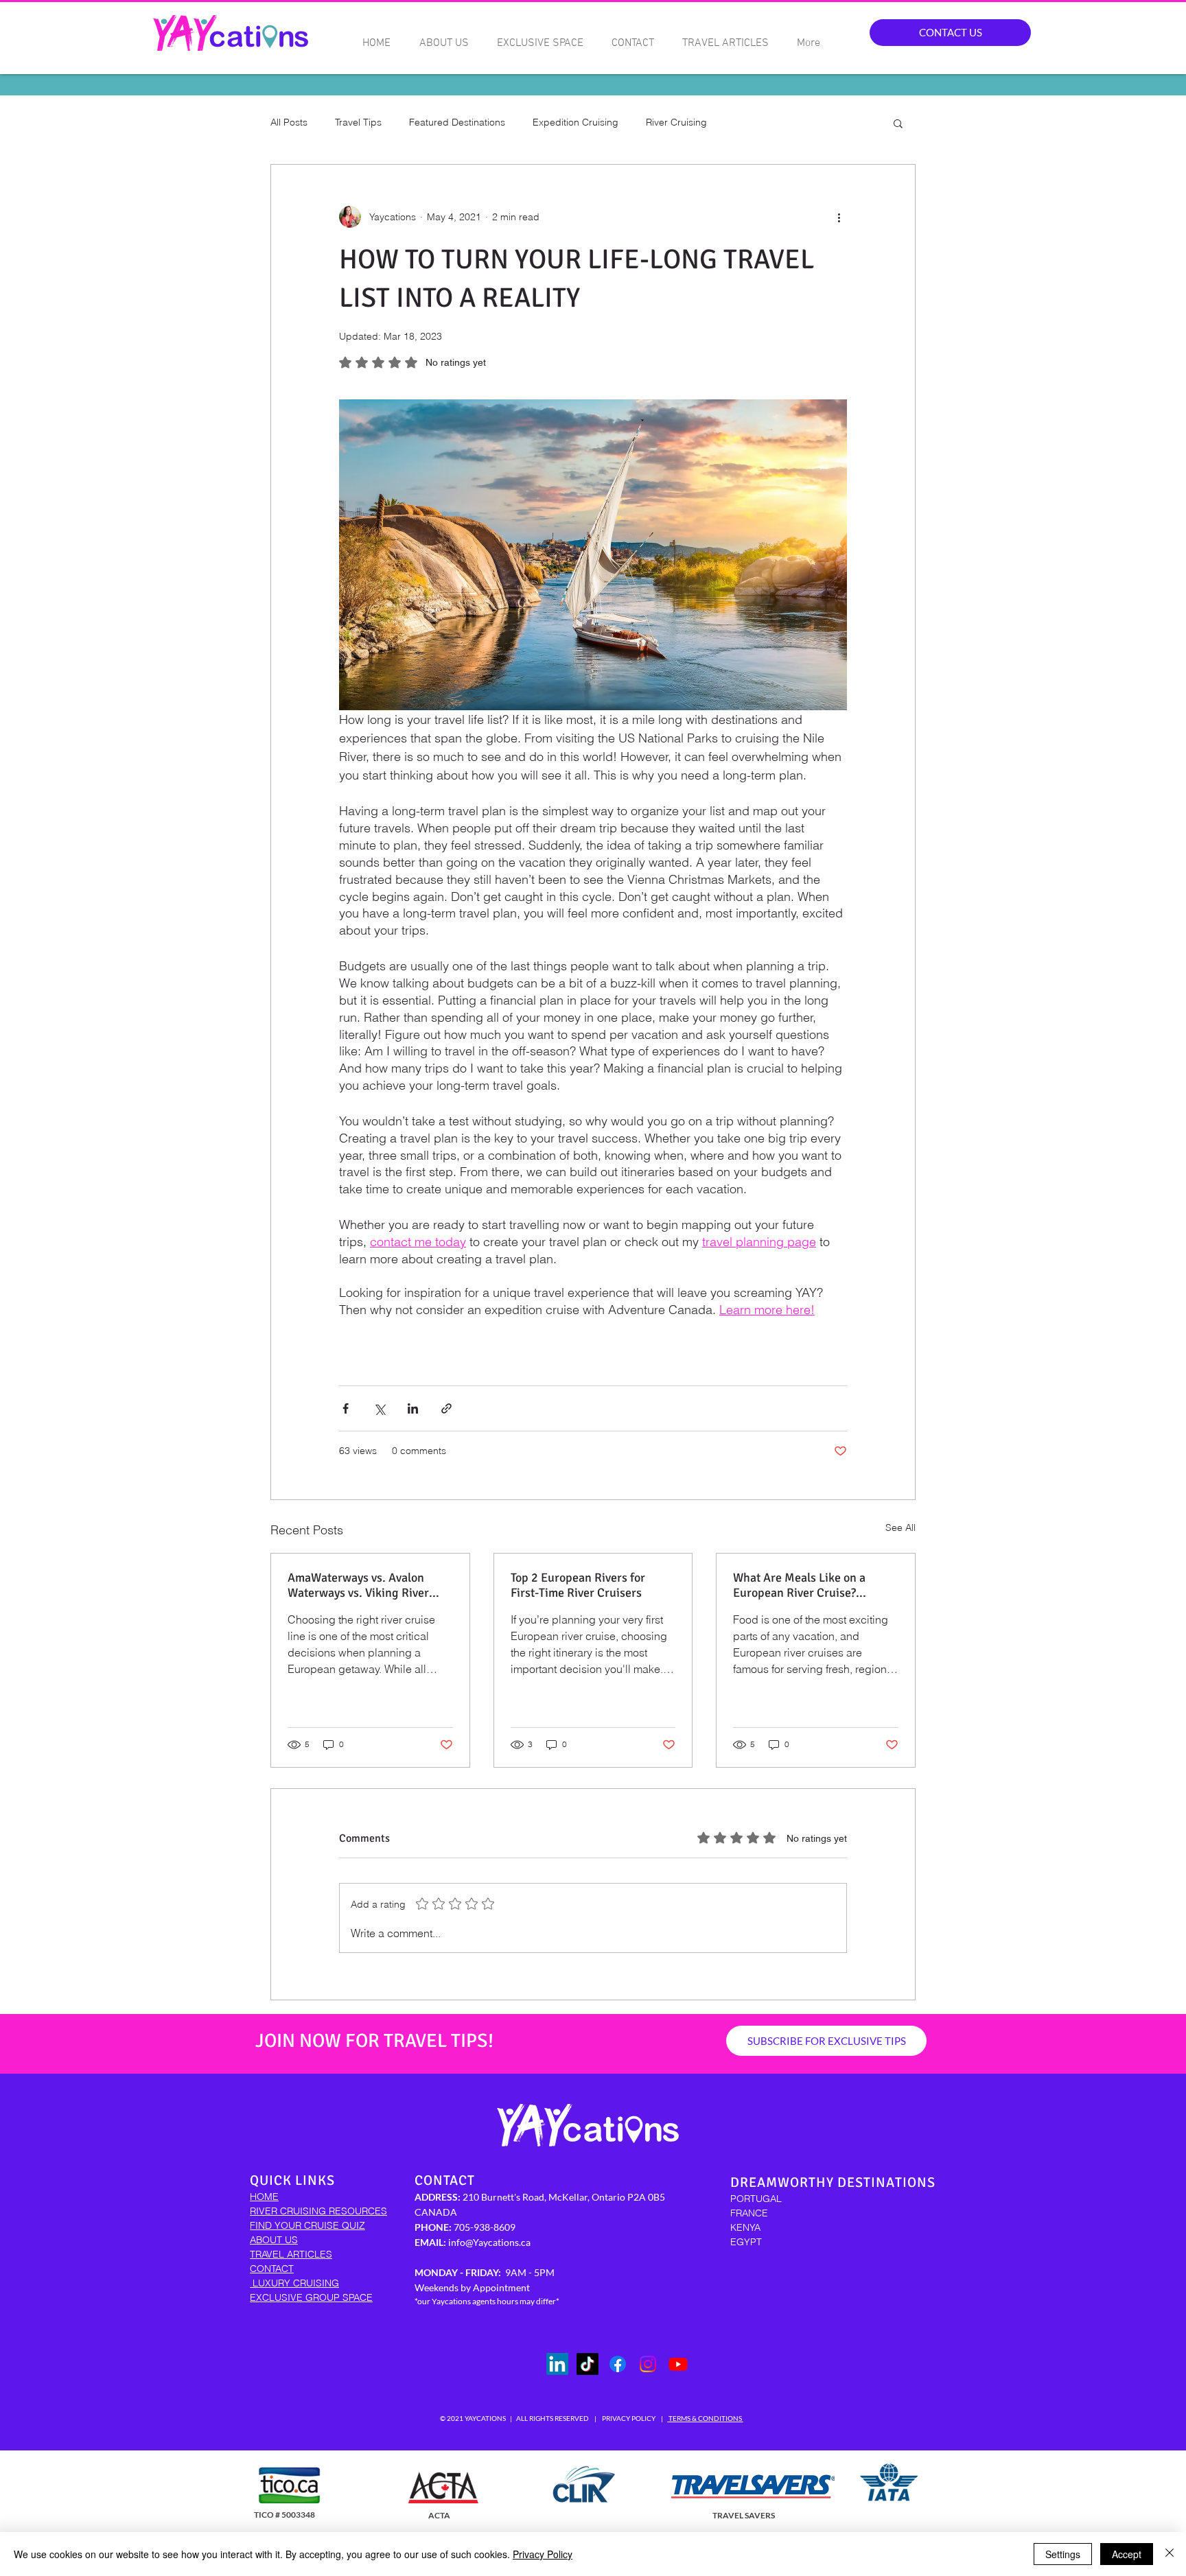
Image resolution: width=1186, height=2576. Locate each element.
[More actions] (839, 217)
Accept (1127, 2554)
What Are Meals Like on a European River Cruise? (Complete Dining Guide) (799, 1585)
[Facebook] (618, 2364)
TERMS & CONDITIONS (705, 2418)
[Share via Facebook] (346, 1408)
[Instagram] (648, 2364)
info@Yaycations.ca (489, 2242)
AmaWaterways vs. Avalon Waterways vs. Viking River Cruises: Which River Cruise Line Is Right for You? (361, 1585)
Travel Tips (358, 122)
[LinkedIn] (557, 2364)
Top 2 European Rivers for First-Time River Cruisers (578, 1585)
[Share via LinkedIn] (413, 1408)
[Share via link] (446, 1408)
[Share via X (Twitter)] (379, 1408)
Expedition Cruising (575, 122)
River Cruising (676, 122)
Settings (1063, 2554)
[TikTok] (588, 2364)
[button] (898, 123)
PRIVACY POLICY (629, 2418)
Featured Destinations (457, 122)
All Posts (289, 122)
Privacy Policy (543, 2554)
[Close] (1170, 2554)
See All (900, 1527)
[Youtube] (678, 2364)
